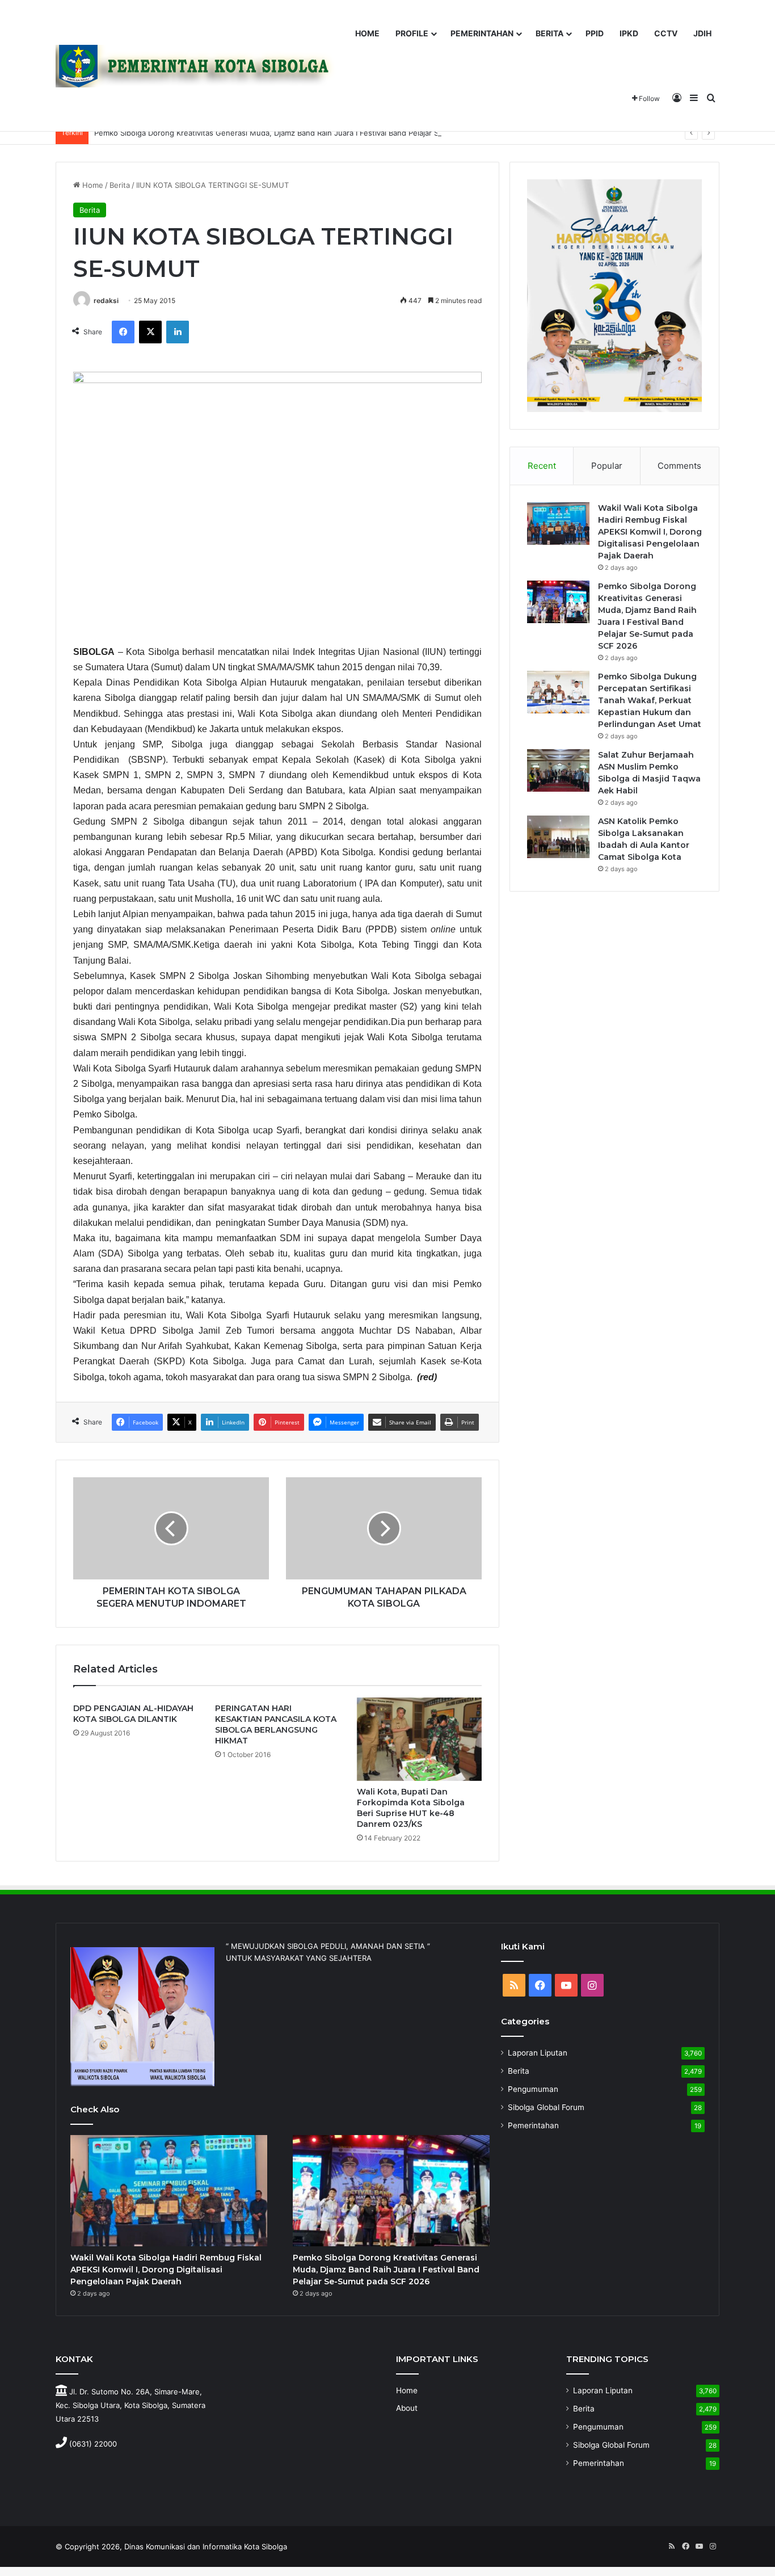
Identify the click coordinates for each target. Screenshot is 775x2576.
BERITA (549, 33)
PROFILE (412, 33)
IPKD (629, 33)
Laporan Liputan (538, 2053)
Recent (542, 466)
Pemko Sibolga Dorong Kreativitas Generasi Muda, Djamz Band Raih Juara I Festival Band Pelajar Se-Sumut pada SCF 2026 (310, 133)
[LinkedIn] (178, 332)
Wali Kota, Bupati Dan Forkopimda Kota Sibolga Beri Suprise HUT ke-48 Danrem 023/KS (411, 1808)
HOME (367, 33)
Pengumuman (533, 2089)
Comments (679, 466)
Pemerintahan (533, 2125)
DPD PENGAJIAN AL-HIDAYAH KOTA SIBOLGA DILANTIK (133, 1714)
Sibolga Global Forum (546, 2107)
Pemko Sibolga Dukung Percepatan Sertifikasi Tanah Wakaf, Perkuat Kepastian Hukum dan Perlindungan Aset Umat (650, 700)
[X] (150, 332)
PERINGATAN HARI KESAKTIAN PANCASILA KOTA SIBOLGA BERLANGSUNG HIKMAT (276, 1724)
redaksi (106, 301)
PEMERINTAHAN (482, 33)
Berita (120, 185)
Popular (607, 466)
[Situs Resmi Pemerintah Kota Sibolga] (200, 66)
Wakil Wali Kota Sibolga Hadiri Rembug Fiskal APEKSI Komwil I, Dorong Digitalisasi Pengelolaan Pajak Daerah (650, 532)
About (407, 2408)
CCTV (666, 33)
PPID (595, 33)
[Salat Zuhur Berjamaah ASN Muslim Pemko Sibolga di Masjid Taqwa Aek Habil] (558, 770)
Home (92, 185)
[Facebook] (123, 332)
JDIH (702, 33)
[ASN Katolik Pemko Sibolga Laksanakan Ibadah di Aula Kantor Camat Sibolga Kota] (558, 837)
